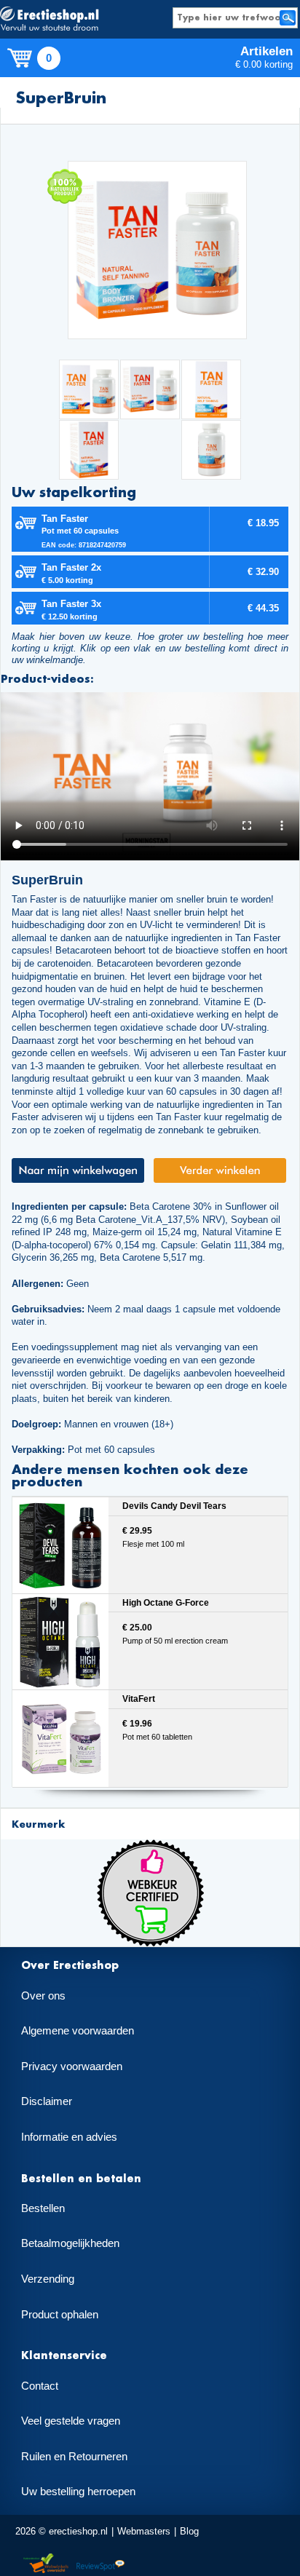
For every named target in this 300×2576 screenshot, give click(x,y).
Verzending (48, 2279)
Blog (189, 2531)
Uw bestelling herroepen (78, 2492)
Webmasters (144, 2531)
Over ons (43, 1996)
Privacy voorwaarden (72, 2066)
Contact (40, 2386)
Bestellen (43, 2208)
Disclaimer (47, 2101)
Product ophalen (60, 2315)
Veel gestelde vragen (71, 2421)
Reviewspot (100, 2564)
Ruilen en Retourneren (74, 2457)
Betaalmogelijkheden (70, 2243)
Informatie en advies (69, 2137)
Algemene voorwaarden (78, 2031)
